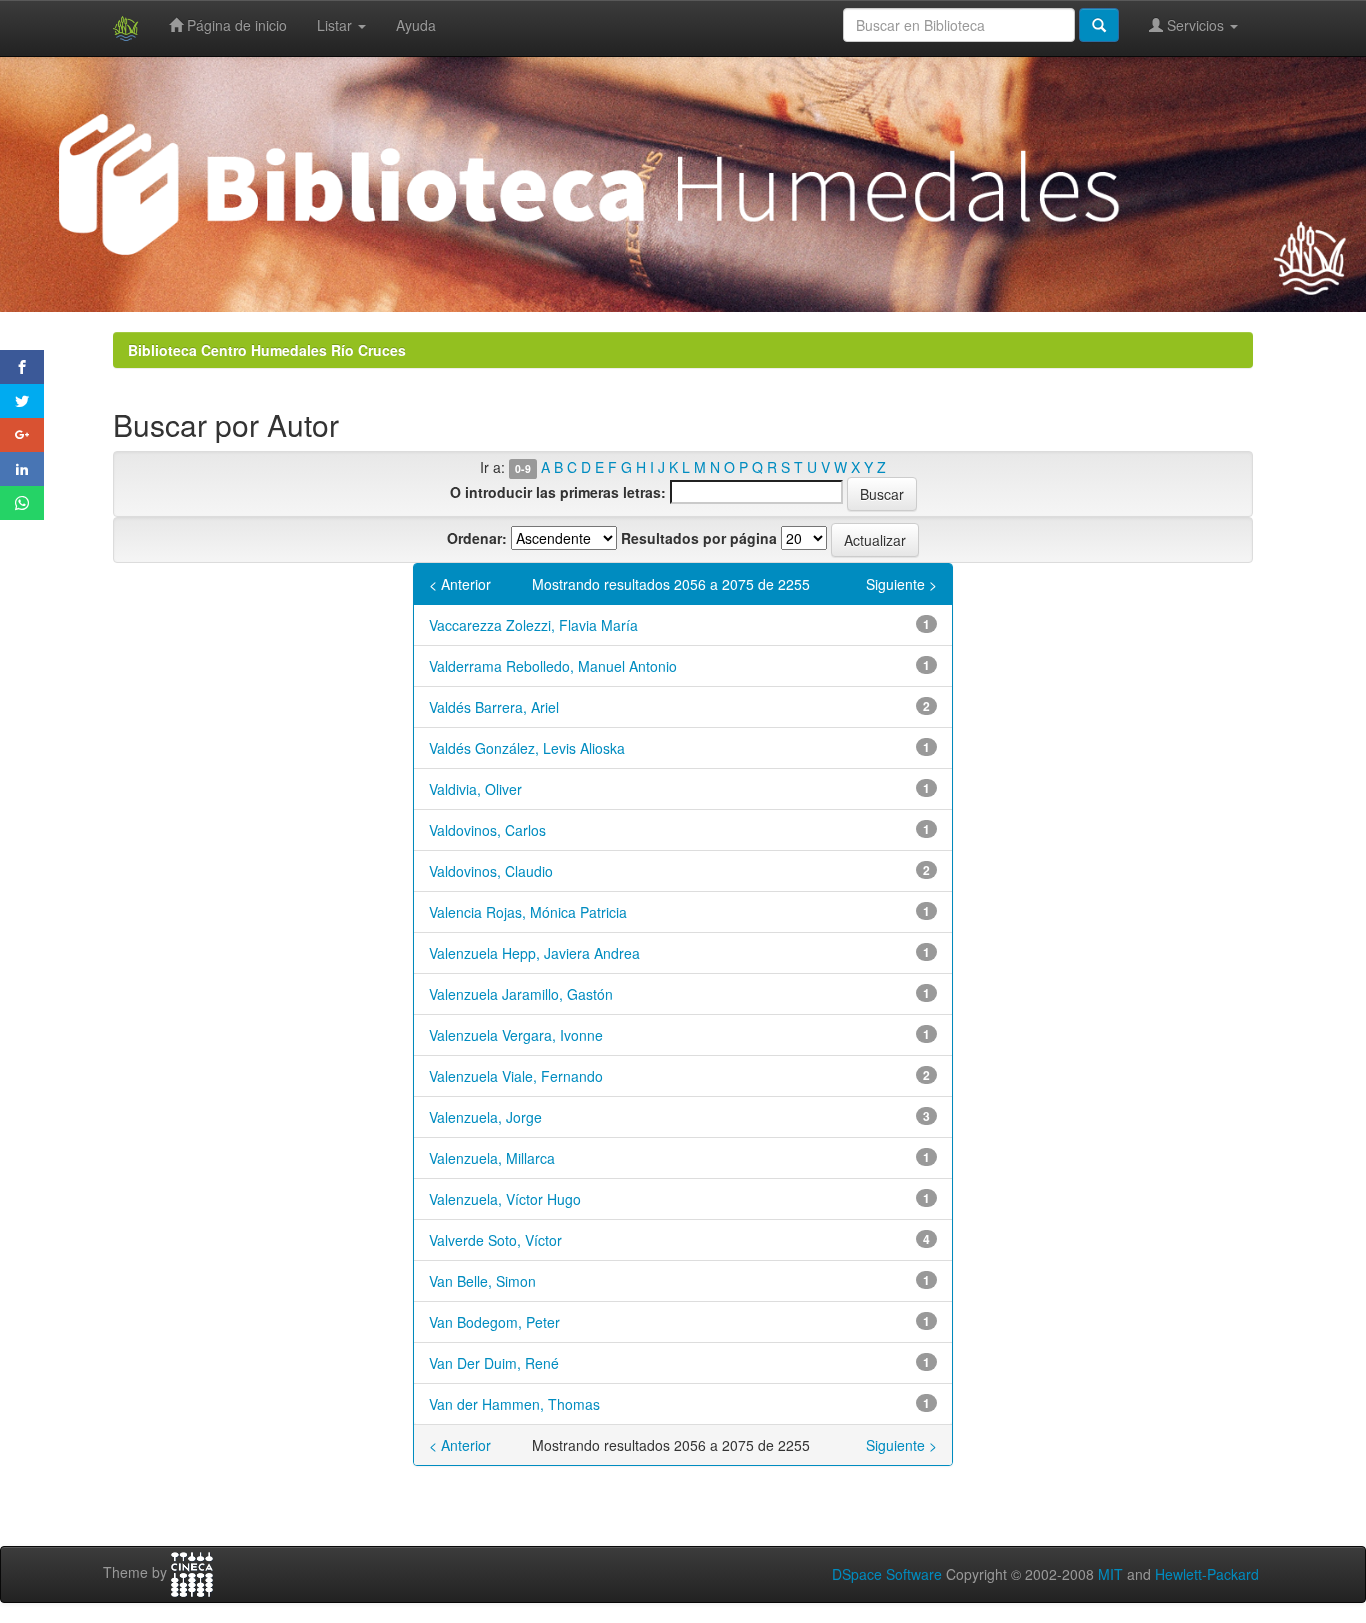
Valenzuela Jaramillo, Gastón (521, 994)
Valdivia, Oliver (475, 789)
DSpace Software (887, 1574)
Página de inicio (235, 25)
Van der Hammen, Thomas (514, 1404)
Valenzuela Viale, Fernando (516, 1076)
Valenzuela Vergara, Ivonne (516, 1035)
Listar (336, 25)
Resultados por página (699, 538)
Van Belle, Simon (482, 1281)
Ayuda (416, 25)
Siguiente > (901, 584)
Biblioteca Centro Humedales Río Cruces (267, 350)
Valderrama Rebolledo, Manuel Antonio (553, 666)
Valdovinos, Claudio (491, 871)
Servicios (1195, 25)
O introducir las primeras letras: (558, 492)
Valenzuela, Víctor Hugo (505, 1199)
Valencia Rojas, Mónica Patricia (528, 912)
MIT (1110, 1574)
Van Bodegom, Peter (494, 1322)
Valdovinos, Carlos (487, 830)
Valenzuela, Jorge (485, 1117)
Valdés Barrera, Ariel (494, 707)
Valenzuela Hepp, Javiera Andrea (534, 953)
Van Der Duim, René (494, 1363)
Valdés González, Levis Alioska (527, 748)
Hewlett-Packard (1207, 1574)
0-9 (523, 468)
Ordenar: (477, 538)
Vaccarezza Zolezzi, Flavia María (533, 625)
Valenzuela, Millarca (492, 1158)
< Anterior (460, 584)
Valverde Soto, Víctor (495, 1240)
